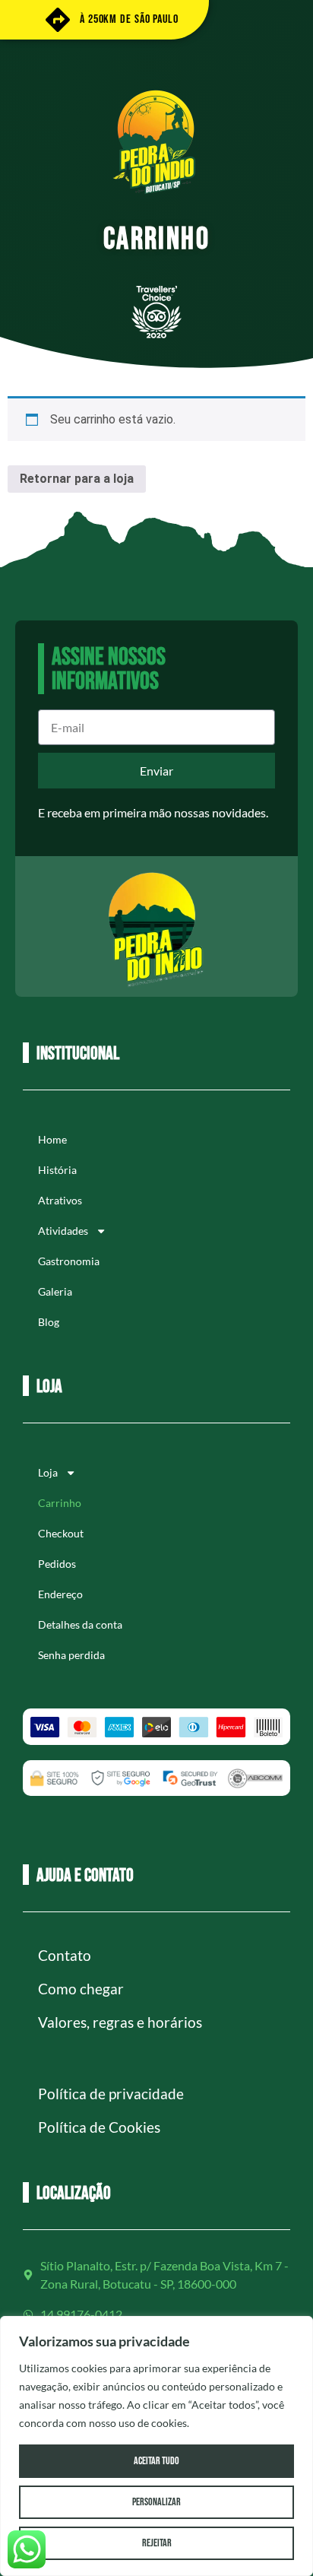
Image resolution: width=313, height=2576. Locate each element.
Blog (49, 1322)
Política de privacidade (111, 2094)
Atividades (63, 1231)
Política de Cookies (99, 2127)
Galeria (55, 1291)
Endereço (60, 1594)
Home (52, 1139)
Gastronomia (69, 1261)
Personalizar (156, 2502)
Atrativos (60, 1200)
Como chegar (81, 1989)
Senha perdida (71, 1655)
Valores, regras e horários (120, 2022)
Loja (48, 1472)
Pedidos (57, 1564)
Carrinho (60, 1503)
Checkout (61, 1533)
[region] (156, 2446)
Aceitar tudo (156, 2461)
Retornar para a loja (77, 479)
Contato (65, 1955)
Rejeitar (157, 2543)
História (57, 1170)
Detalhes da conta (80, 1624)
